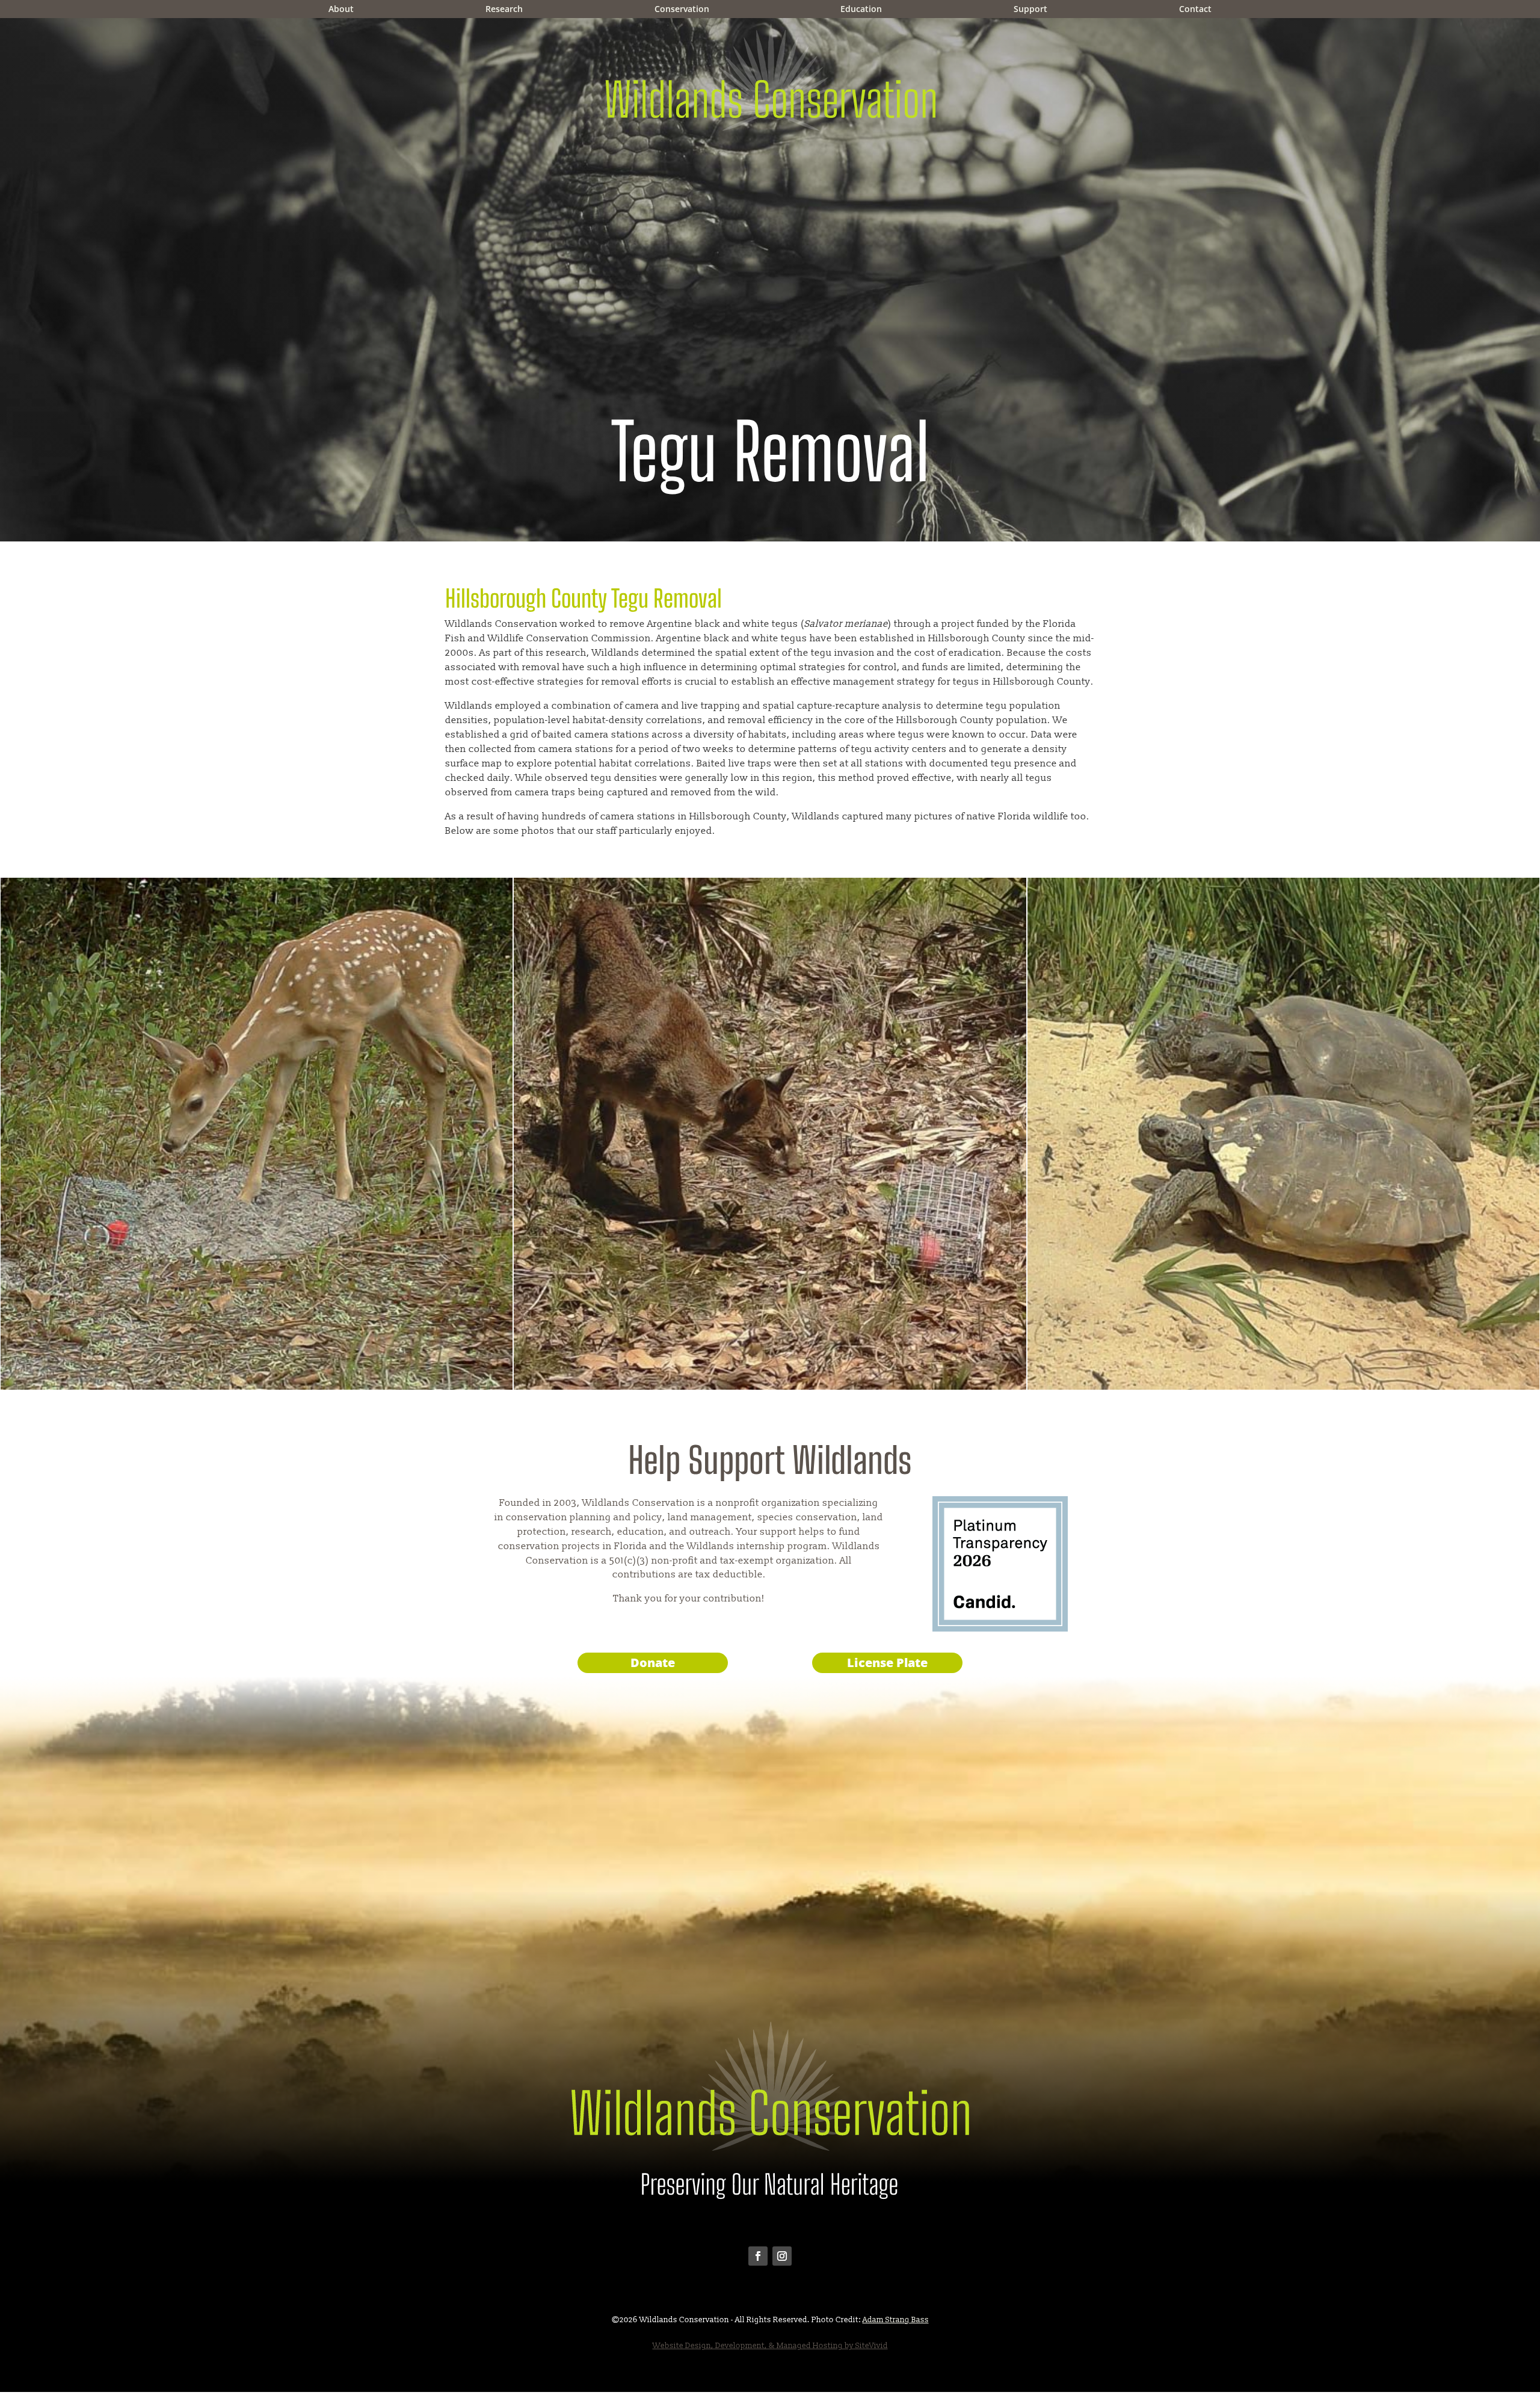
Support (1030, 10)
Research (504, 10)
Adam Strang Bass (896, 2320)
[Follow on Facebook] (758, 2256)
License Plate (887, 1663)
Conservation (682, 10)
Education (861, 10)
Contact (1195, 10)
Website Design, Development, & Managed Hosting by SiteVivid (770, 2346)
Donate (653, 1663)
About (341, 10)
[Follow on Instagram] (782, 2256)
